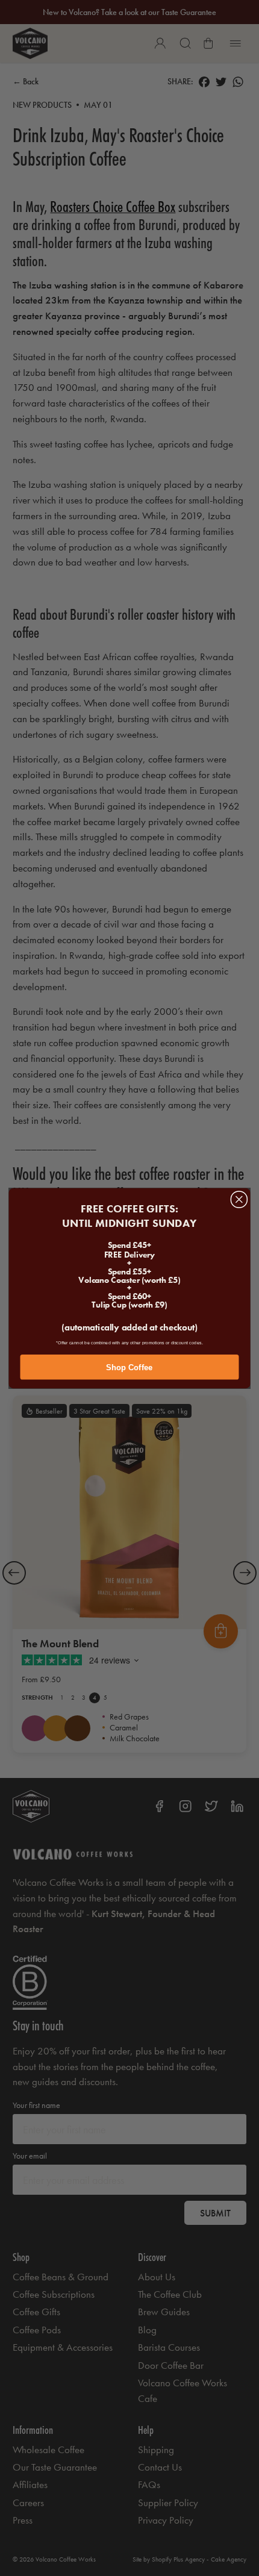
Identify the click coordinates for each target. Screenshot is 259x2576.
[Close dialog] (239, 1199)
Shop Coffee (129, 1367)
